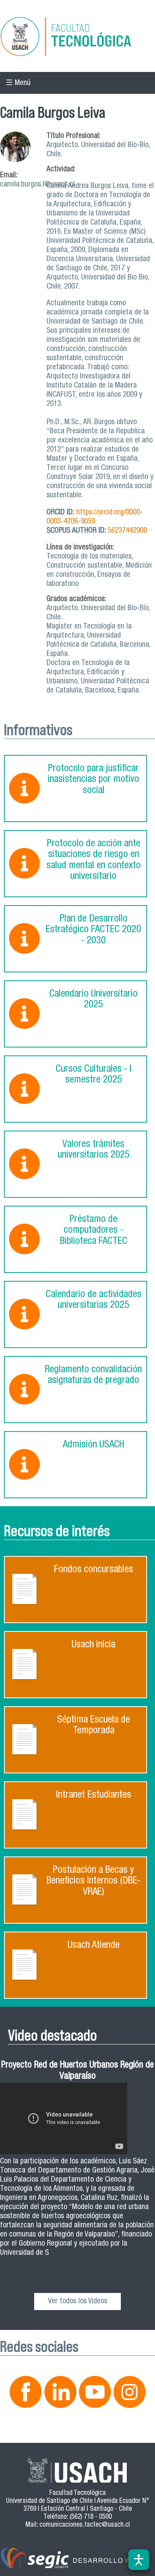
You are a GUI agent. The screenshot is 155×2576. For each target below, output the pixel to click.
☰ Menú (18, 83)
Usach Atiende (94, 1946)
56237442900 (127, 531)
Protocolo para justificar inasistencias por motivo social (93, 780)
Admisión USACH (94, 1445)
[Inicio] (77, 38)
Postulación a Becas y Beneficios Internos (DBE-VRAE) (93, 1882)
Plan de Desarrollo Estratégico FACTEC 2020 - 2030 (93, 930)
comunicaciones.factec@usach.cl (85, 2525)
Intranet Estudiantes (94, 1795)
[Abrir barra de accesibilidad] (139, 2560)
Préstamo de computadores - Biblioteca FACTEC (94, 1231)
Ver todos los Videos (78, 2302)
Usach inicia (93, 1645)
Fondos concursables (94, 1570)
